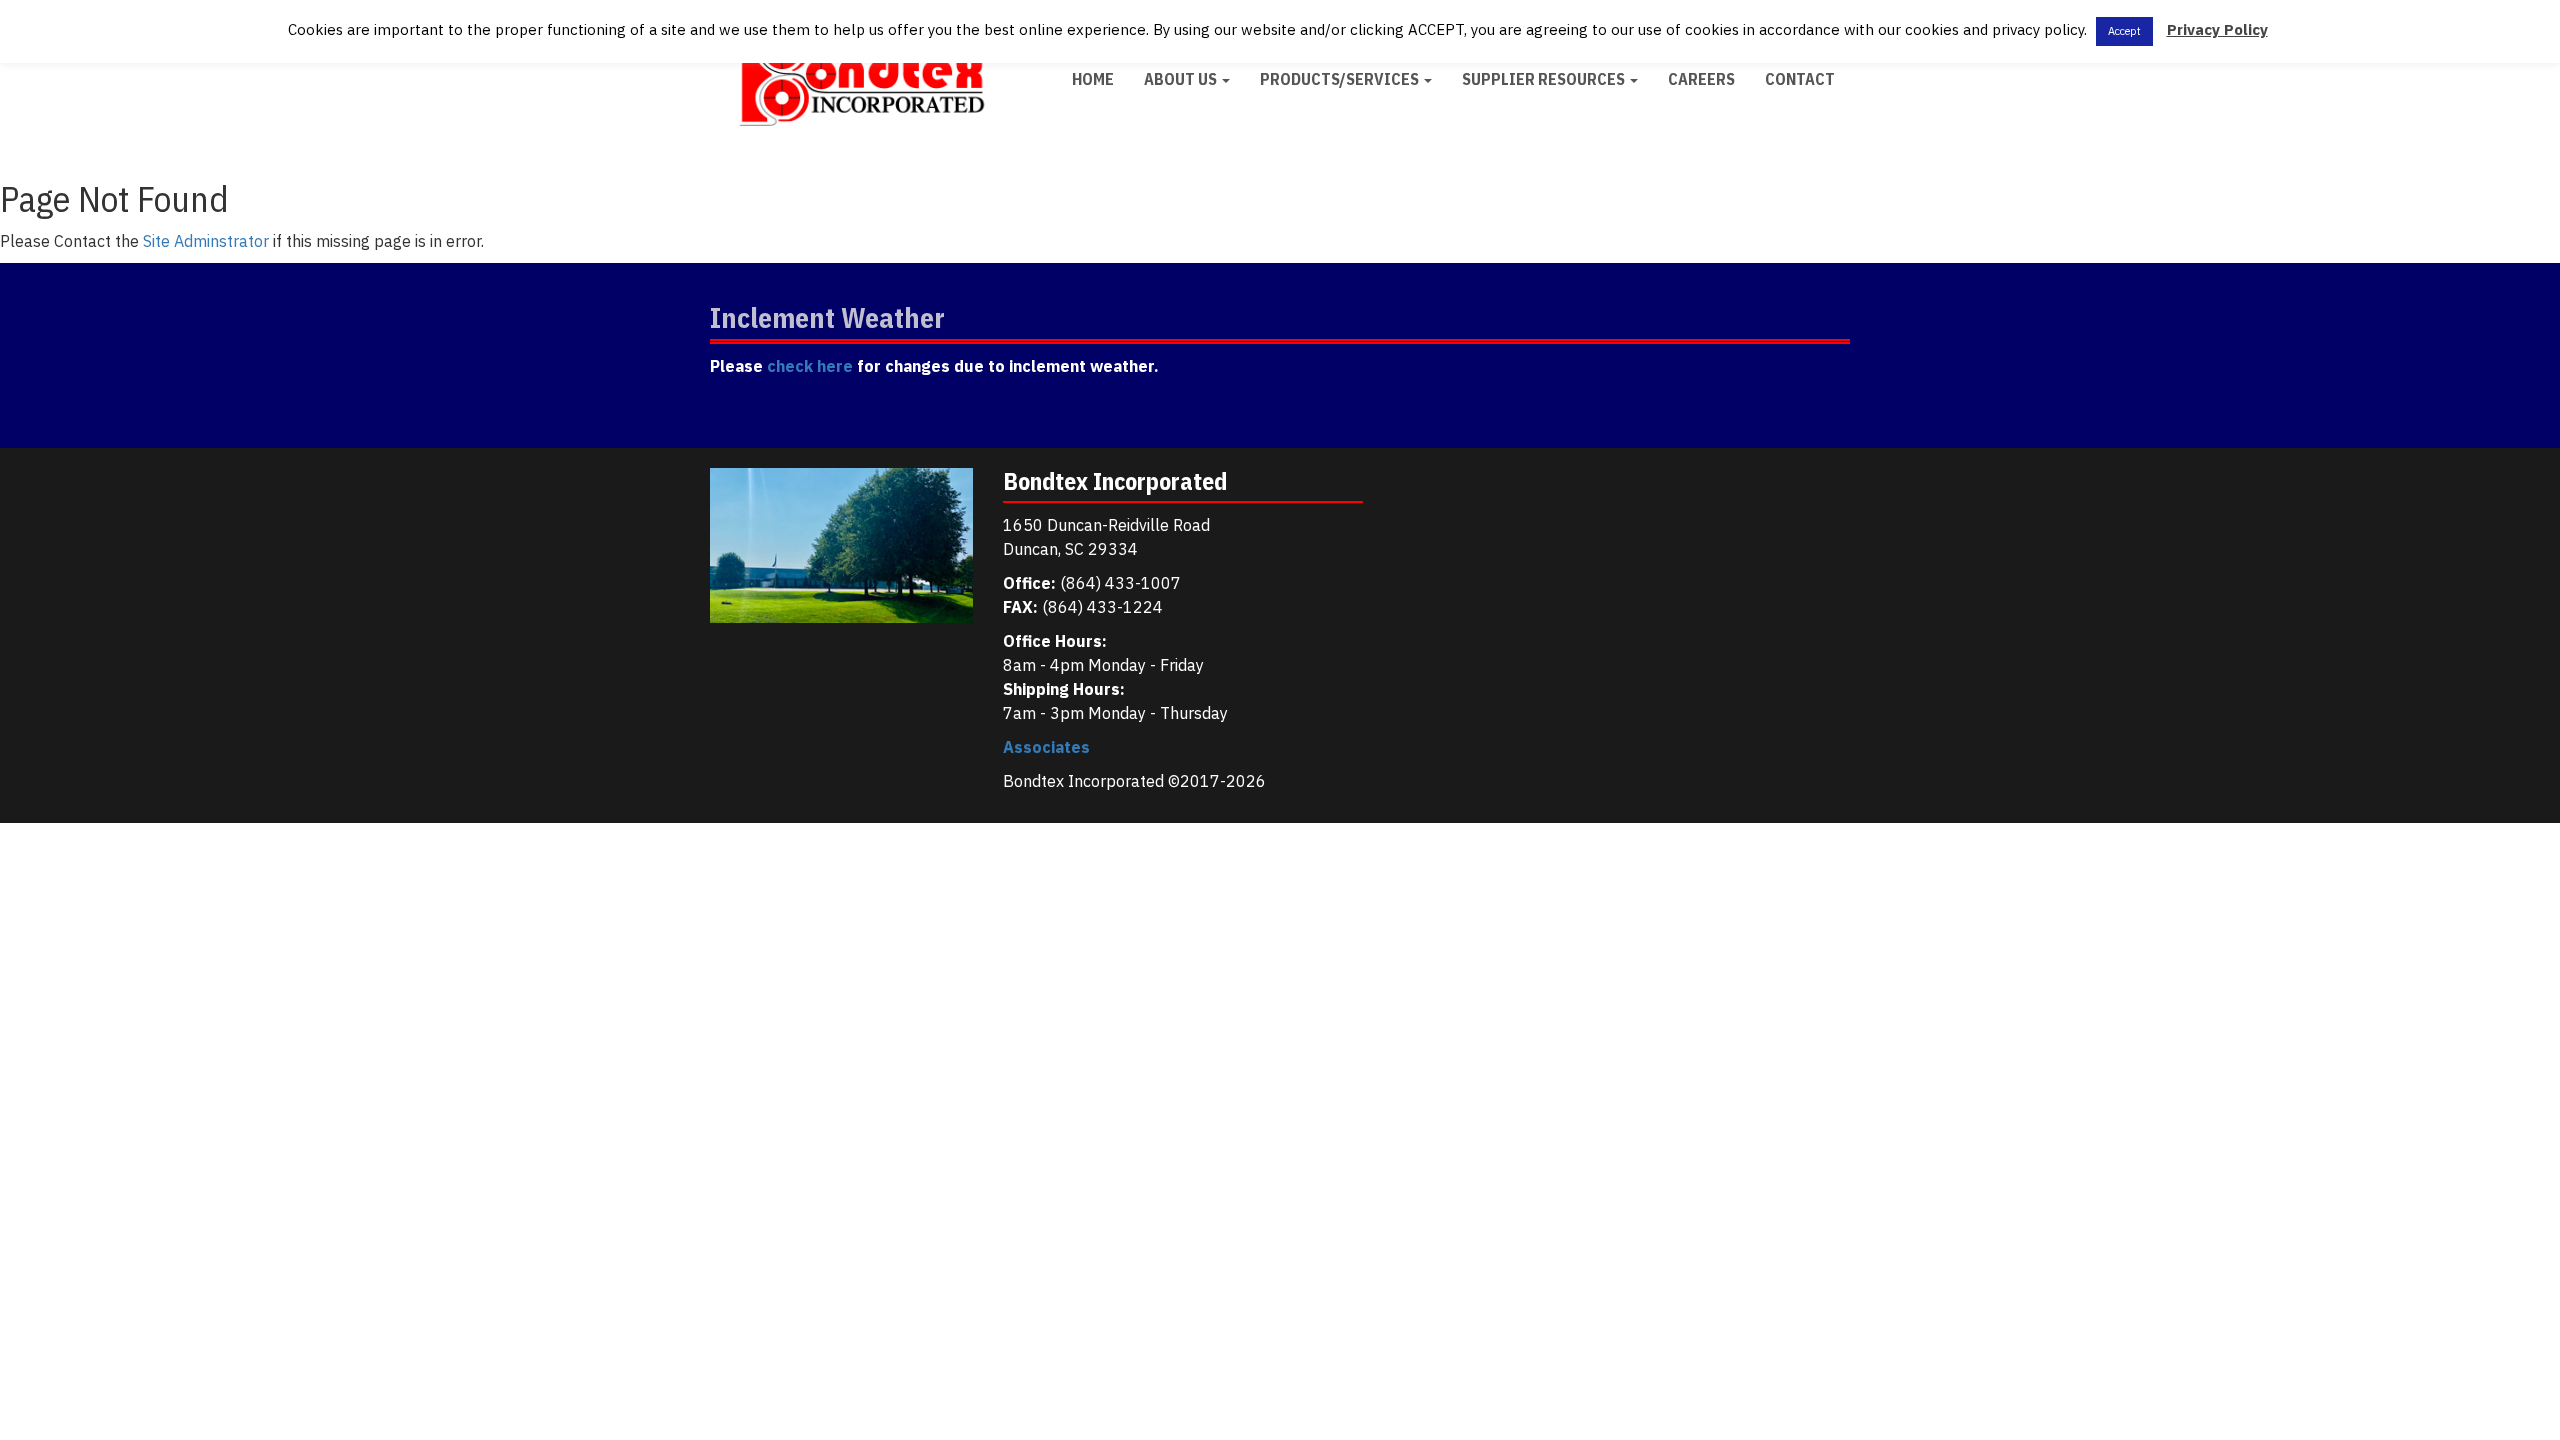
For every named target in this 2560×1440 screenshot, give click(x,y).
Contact (1800, 79)
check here (810, 366)
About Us (1182, 79)
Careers (1701, 79)
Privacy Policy (2217, 29)
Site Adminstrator (206, 241)
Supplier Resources (1545, 79)
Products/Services (1341, 79)
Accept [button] (2124, 31)
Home (1093, 79)
